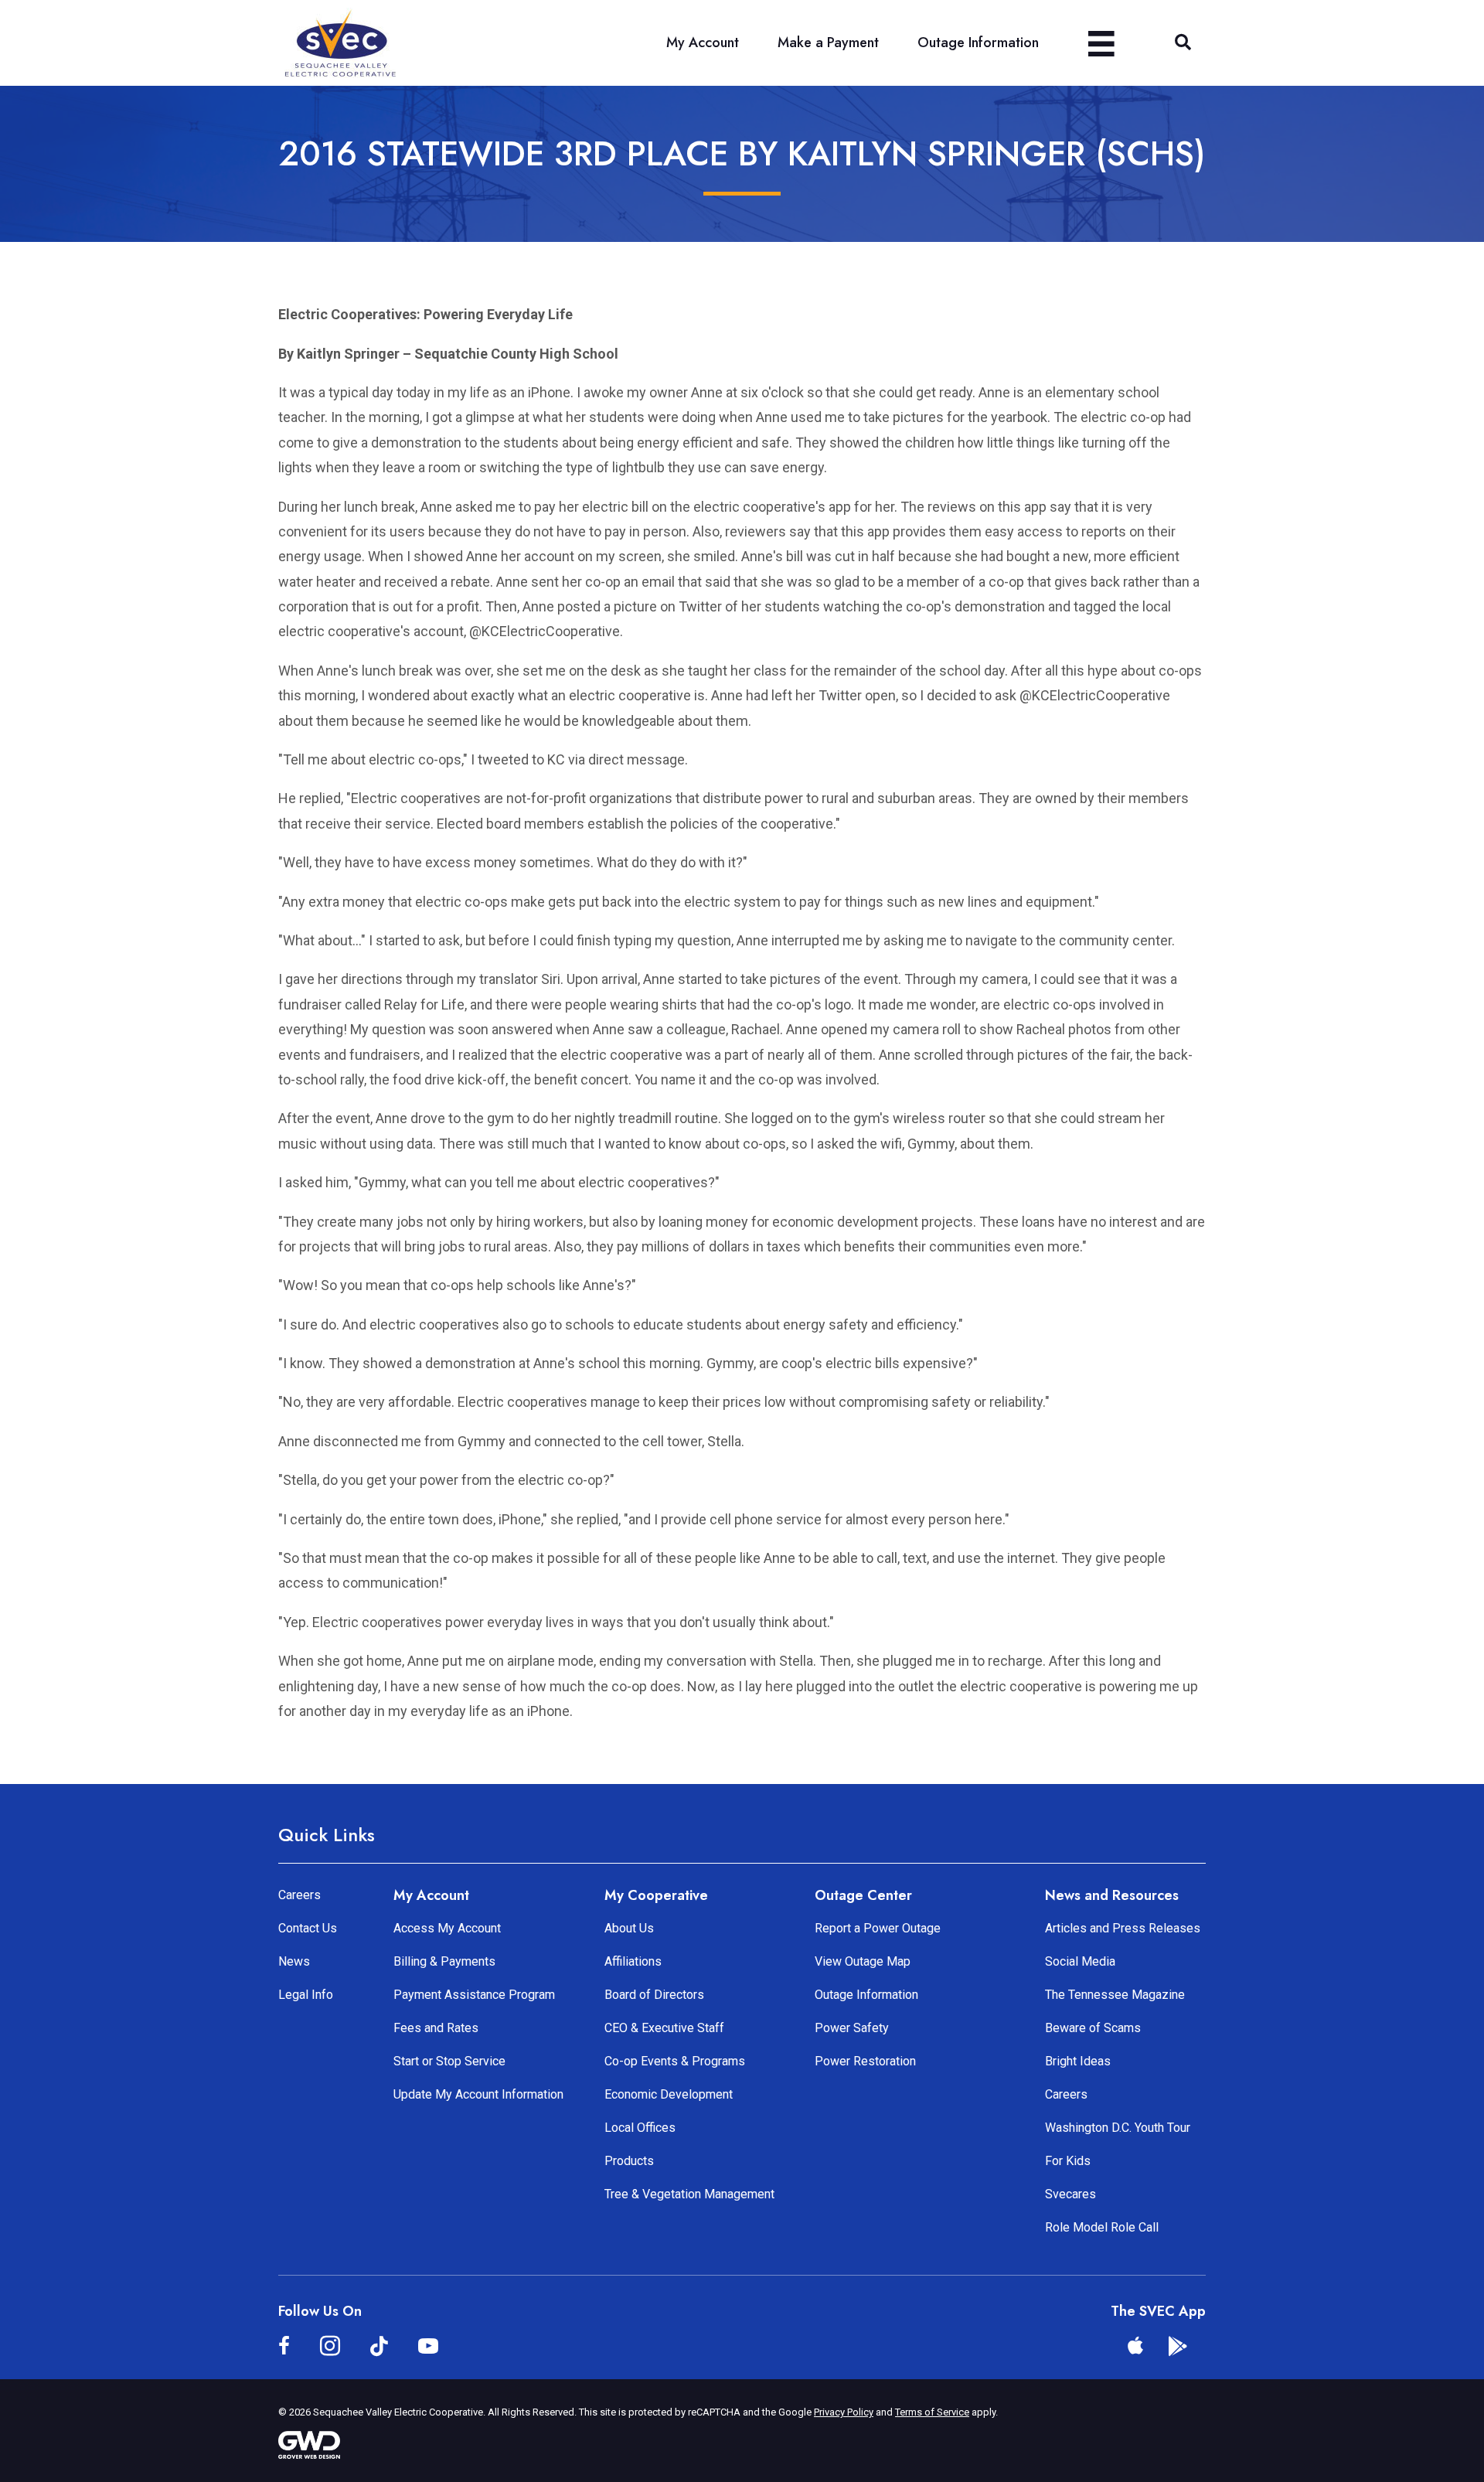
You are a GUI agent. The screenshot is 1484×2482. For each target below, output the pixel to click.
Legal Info (306, 1995)
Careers (300, 1895)
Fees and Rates (436, 2028)
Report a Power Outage (878, 1928)
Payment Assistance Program (474, 1995)
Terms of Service (932, 2412)
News (294, 1961)
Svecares (1070, 2194)
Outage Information (866, 1995)
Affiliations (633, 1961)
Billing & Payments (444, 1961)
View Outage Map (863, 1961)
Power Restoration (865, 2061)
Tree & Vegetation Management (689, 2194)
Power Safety (852, 2028)
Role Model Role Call (1102, 2227)
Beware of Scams (1093, 2028)
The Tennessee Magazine (1115, 1995)
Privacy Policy (844, 2412)
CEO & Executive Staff (664, 2028)
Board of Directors (654, 1995)
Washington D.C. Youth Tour (1118, 2128)
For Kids (1068, 2161)
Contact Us (308, 1928)
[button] (1183, 43)
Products (629, 2161)
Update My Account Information (478, 2094)
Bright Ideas (1078, 2061)
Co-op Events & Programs (675, 2061)
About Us (629, 1928)
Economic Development (669, 2094)
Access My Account (447, 1928)
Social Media (1080, 1961)
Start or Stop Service (449, 2061)
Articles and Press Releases (1123, 1928)
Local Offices (640, 2128)
